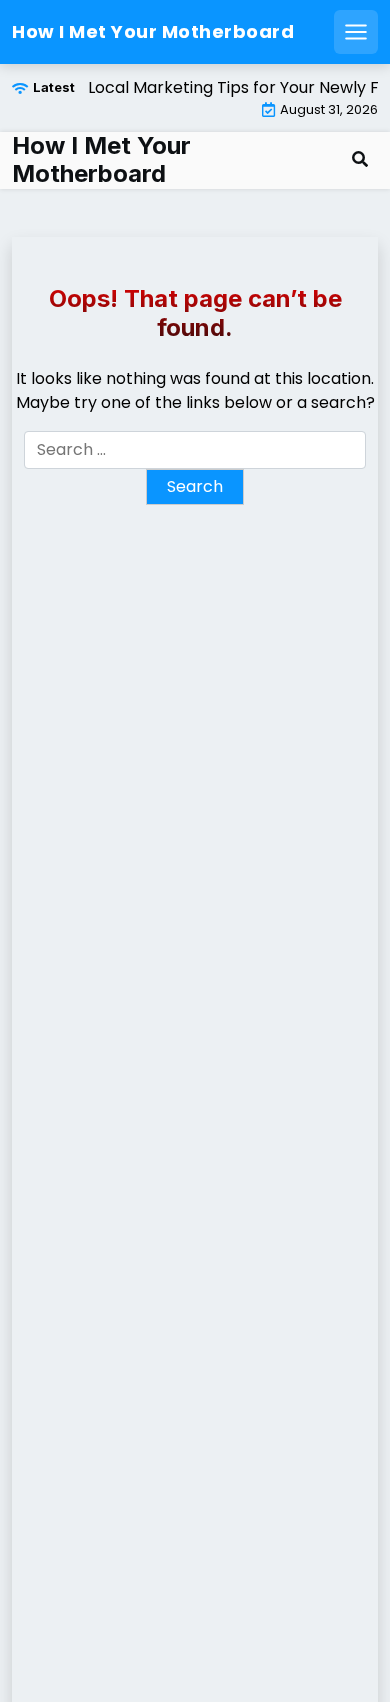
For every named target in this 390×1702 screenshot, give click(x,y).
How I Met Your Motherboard (153, 31)
